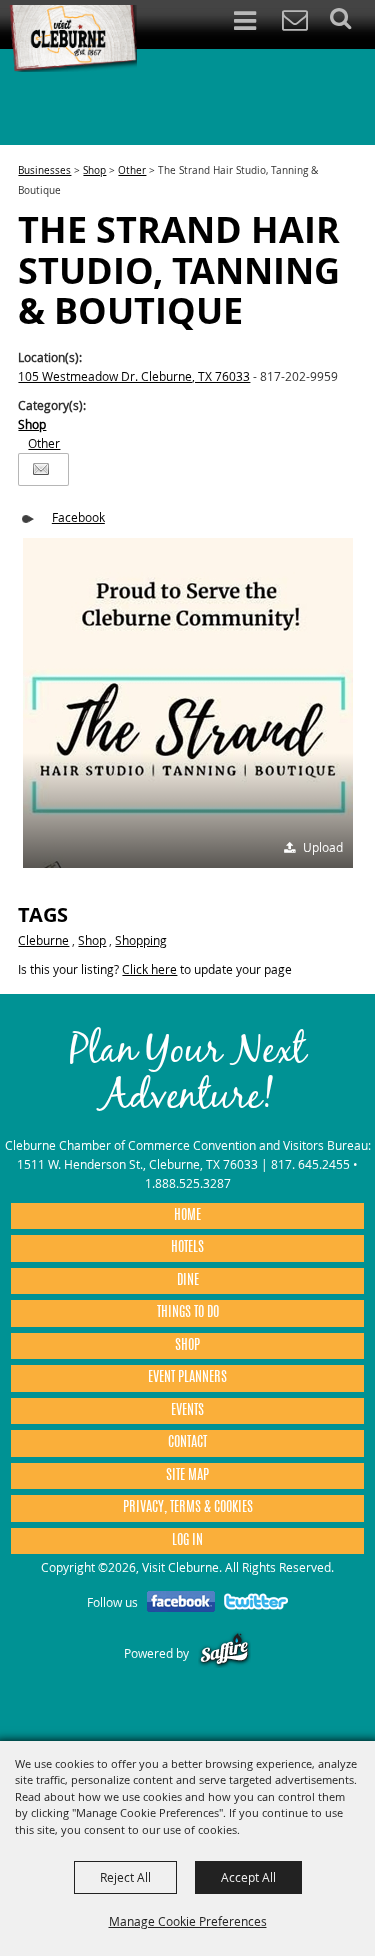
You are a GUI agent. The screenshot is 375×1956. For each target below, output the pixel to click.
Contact (187, 1443)
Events (187, 1411)
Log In (187, 1541)
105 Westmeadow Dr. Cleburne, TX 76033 (134, 376)
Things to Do (188, 1313)
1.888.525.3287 (188, 1183)
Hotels (187, 1248)
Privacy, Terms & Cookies (188, 1508)
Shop (94, 170)
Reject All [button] (125, 1877)
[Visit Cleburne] (73, 39)
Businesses (44, 170)
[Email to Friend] (41, 469)
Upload (323, 847)
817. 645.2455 (310, 1164)
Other (132, 170)
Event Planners (187, 1378)
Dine (188, 1281)
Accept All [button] (248, 1877)
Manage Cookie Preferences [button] (188, 1921)
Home (187, 1216)
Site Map (187, 1476)
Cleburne (43, 940)
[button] (188, 703)
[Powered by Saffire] (224, 1653)
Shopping (141, 940)
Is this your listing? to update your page (155, 969)
